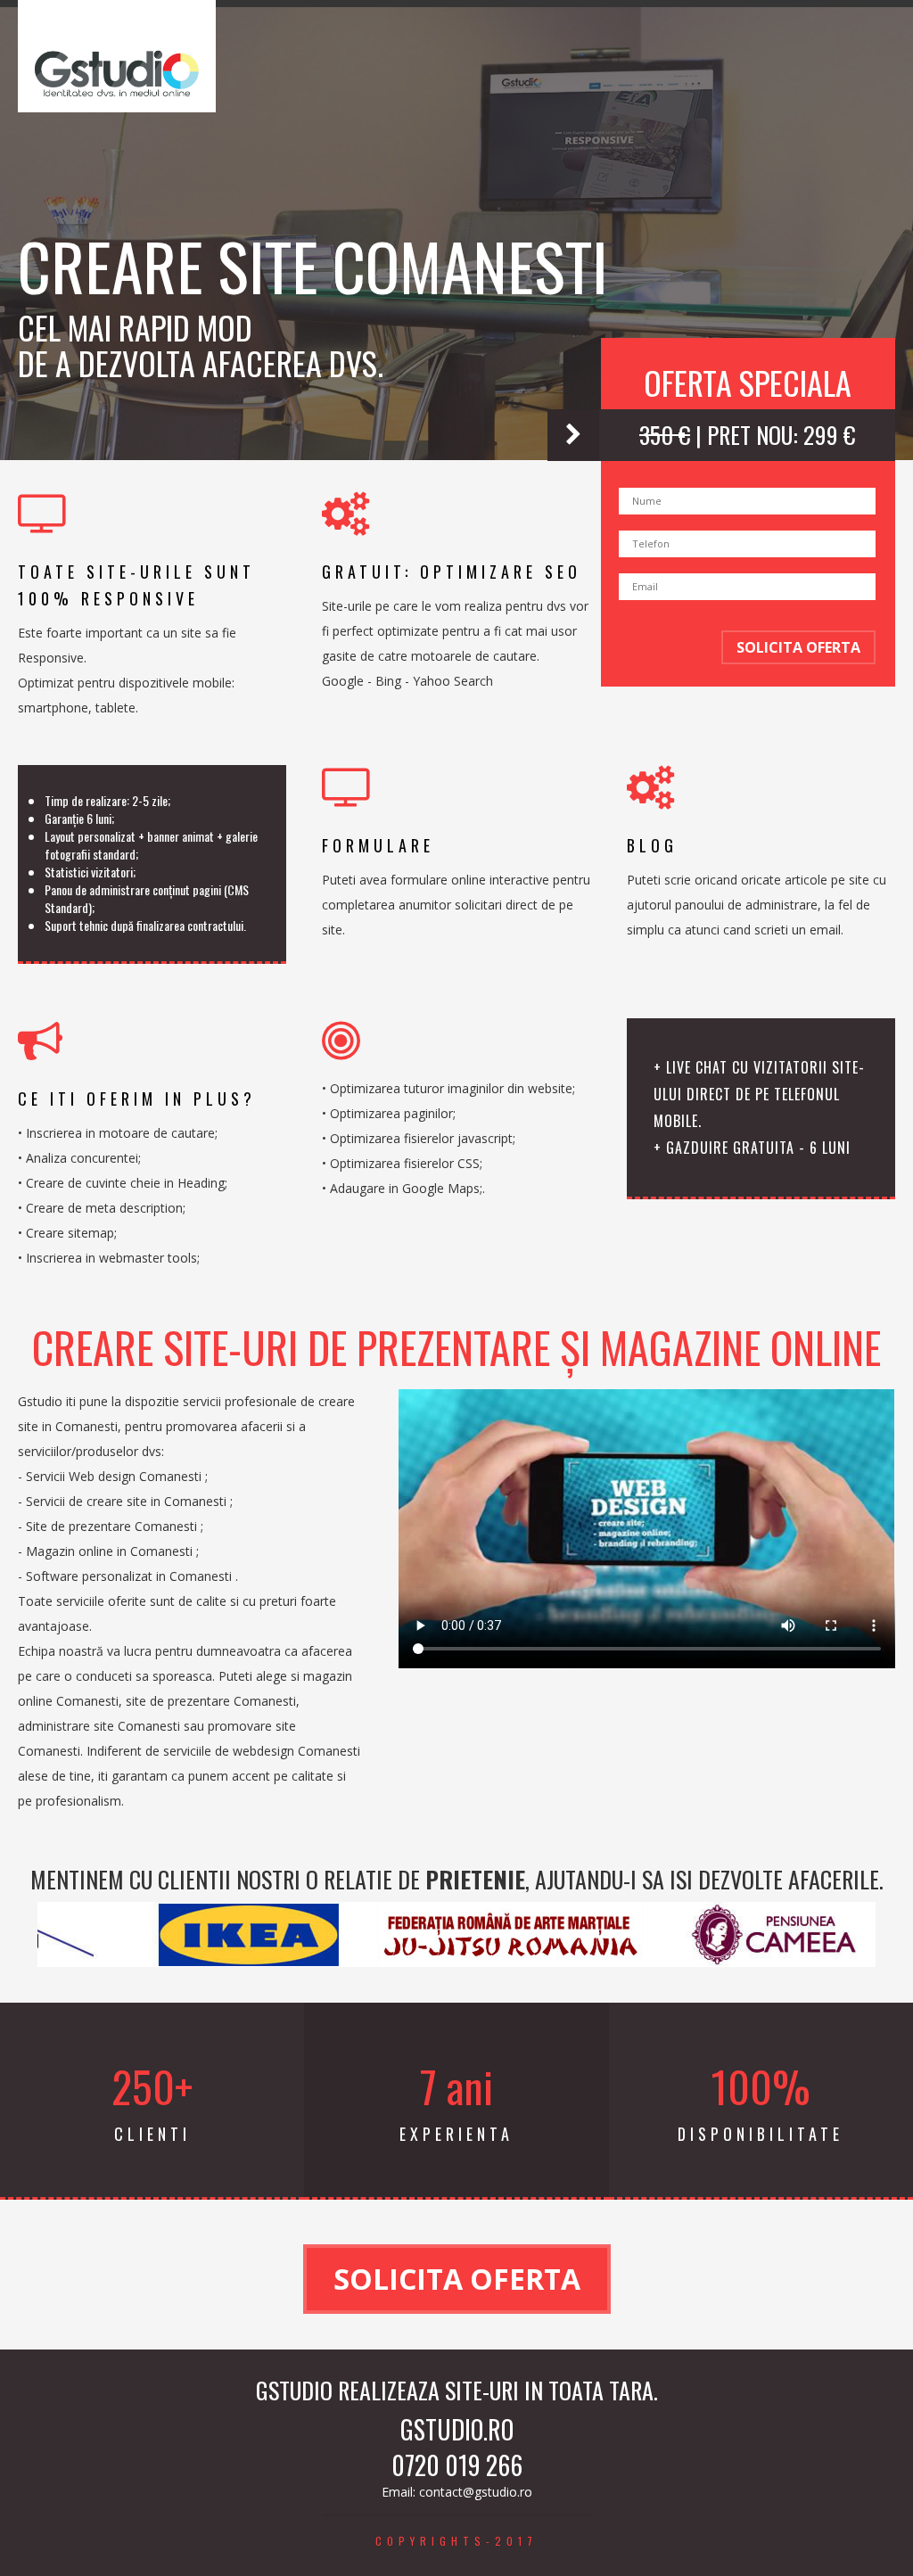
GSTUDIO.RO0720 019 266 (457, 2448)
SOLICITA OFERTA (798, 647)
